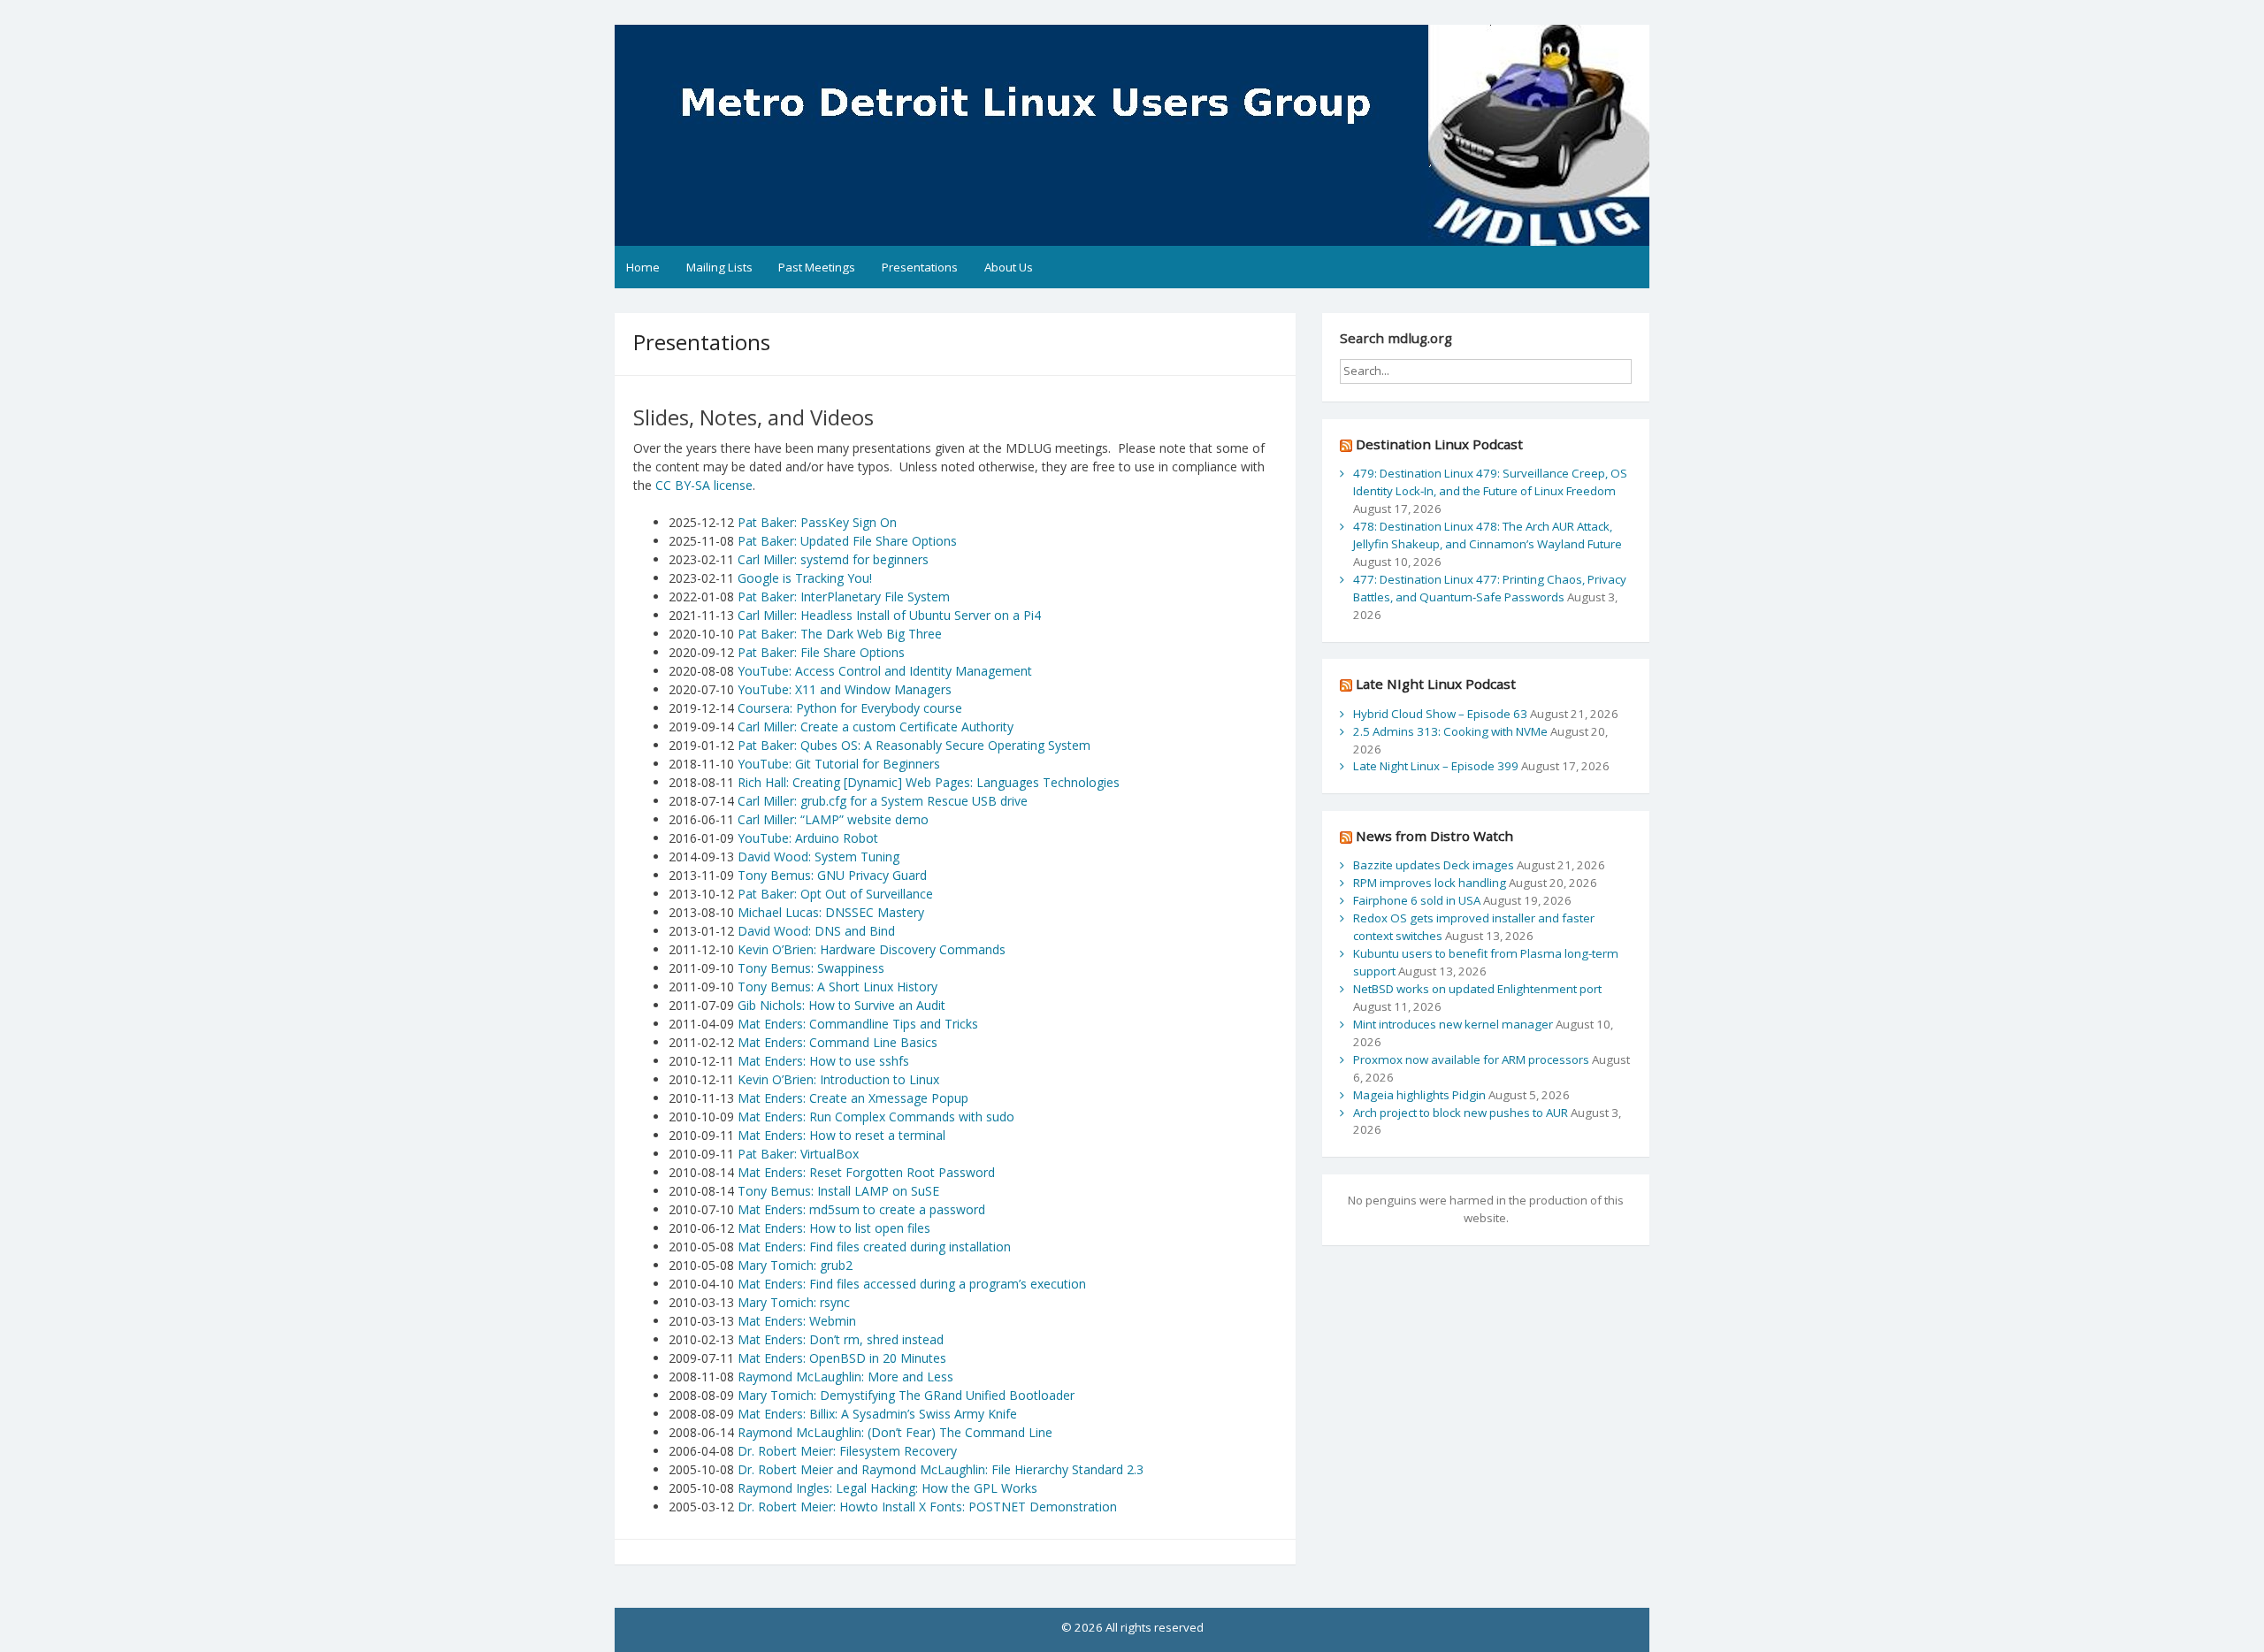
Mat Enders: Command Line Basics (838, 1042)
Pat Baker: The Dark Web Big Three (840, 634)
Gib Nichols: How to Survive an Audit (841, 1005)
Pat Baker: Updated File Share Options (847, 541)
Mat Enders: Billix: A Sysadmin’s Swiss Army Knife (877, 1414)
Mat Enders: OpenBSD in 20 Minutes (842, 1358)
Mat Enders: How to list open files (834, 1228)
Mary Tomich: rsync (794, 1302)
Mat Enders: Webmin (797, 1321)
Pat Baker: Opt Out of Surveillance (834, 894)
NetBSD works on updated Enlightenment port (1477, 989)
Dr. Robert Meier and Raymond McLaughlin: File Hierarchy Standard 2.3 (941, 1469)
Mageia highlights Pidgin (1419, 1095)
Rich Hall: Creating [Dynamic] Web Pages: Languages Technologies (929, 782)
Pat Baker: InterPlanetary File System (844, 597)
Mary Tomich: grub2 (795, 1265)
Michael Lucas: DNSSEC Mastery (829, 912)
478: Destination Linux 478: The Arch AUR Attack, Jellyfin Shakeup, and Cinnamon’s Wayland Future (1488, 535)
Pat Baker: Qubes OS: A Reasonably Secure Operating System (914, 745)
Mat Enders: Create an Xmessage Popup (853, 1098)
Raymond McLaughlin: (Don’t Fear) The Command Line (895, 1432)
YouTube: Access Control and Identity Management (885, 671)
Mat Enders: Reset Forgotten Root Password (866, 1172)
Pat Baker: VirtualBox (798, 1154)
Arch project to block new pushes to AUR (1461, 1113)
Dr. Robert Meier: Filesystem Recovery (847, 1451)
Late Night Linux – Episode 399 (1436, 766)
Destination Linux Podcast (1439, 444)
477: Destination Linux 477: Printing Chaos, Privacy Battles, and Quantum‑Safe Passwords (1490, 588)
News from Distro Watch (1434, 836)
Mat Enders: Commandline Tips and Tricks (858, 1024)
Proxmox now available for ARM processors (1471, 1059)
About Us (1009, 267)
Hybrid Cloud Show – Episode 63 (1440, 714)
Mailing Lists (719, 267)
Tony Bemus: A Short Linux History (838, 987)
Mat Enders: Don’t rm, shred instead (841, 1339)
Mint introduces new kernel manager (1453, 1024)
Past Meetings (817, 267)
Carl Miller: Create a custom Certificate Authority (876, 727)
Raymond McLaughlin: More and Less (845, 1377)
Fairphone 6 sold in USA (1417, 900)
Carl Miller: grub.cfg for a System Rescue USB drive (883, 801)
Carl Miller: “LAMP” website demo (833, 819)
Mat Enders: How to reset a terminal (841, 1135)
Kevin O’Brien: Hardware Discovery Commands (872, 949)
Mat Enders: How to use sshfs (823, 1061)
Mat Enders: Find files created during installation (874, 1247)
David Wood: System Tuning (818, 857)
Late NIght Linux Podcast (1436, 684)
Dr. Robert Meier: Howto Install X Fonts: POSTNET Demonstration (927, 1507)
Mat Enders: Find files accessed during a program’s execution (912, 1284)
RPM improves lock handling (1430, 883)
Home (643, 267)
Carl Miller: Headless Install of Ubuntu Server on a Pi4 (889, 615)
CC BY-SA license (704, 485)
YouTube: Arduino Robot (808, 838)
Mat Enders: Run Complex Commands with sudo (876, 1117)
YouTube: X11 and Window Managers (845, 689)
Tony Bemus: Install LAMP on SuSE (838, 1191)
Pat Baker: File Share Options (821, 652)
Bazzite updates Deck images (1434, 865)
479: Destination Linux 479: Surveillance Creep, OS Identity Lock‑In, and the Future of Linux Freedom (1490, 482)
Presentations (920, 267)
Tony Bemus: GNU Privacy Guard (832, 875)
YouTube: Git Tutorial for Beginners (839, 764)
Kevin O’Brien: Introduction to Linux (838, 1079)
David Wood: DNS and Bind (816, 931)
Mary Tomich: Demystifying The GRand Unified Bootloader (906, 1395)
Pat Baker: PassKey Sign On (817, 522)
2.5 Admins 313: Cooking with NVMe (1450, 731)
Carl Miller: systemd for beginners (833, 559)
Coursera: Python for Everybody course (850, 708)
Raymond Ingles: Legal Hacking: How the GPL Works (887, 1488)
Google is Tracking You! (805, 578)
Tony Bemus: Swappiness (811, 968)
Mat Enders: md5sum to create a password (861, 1209)
